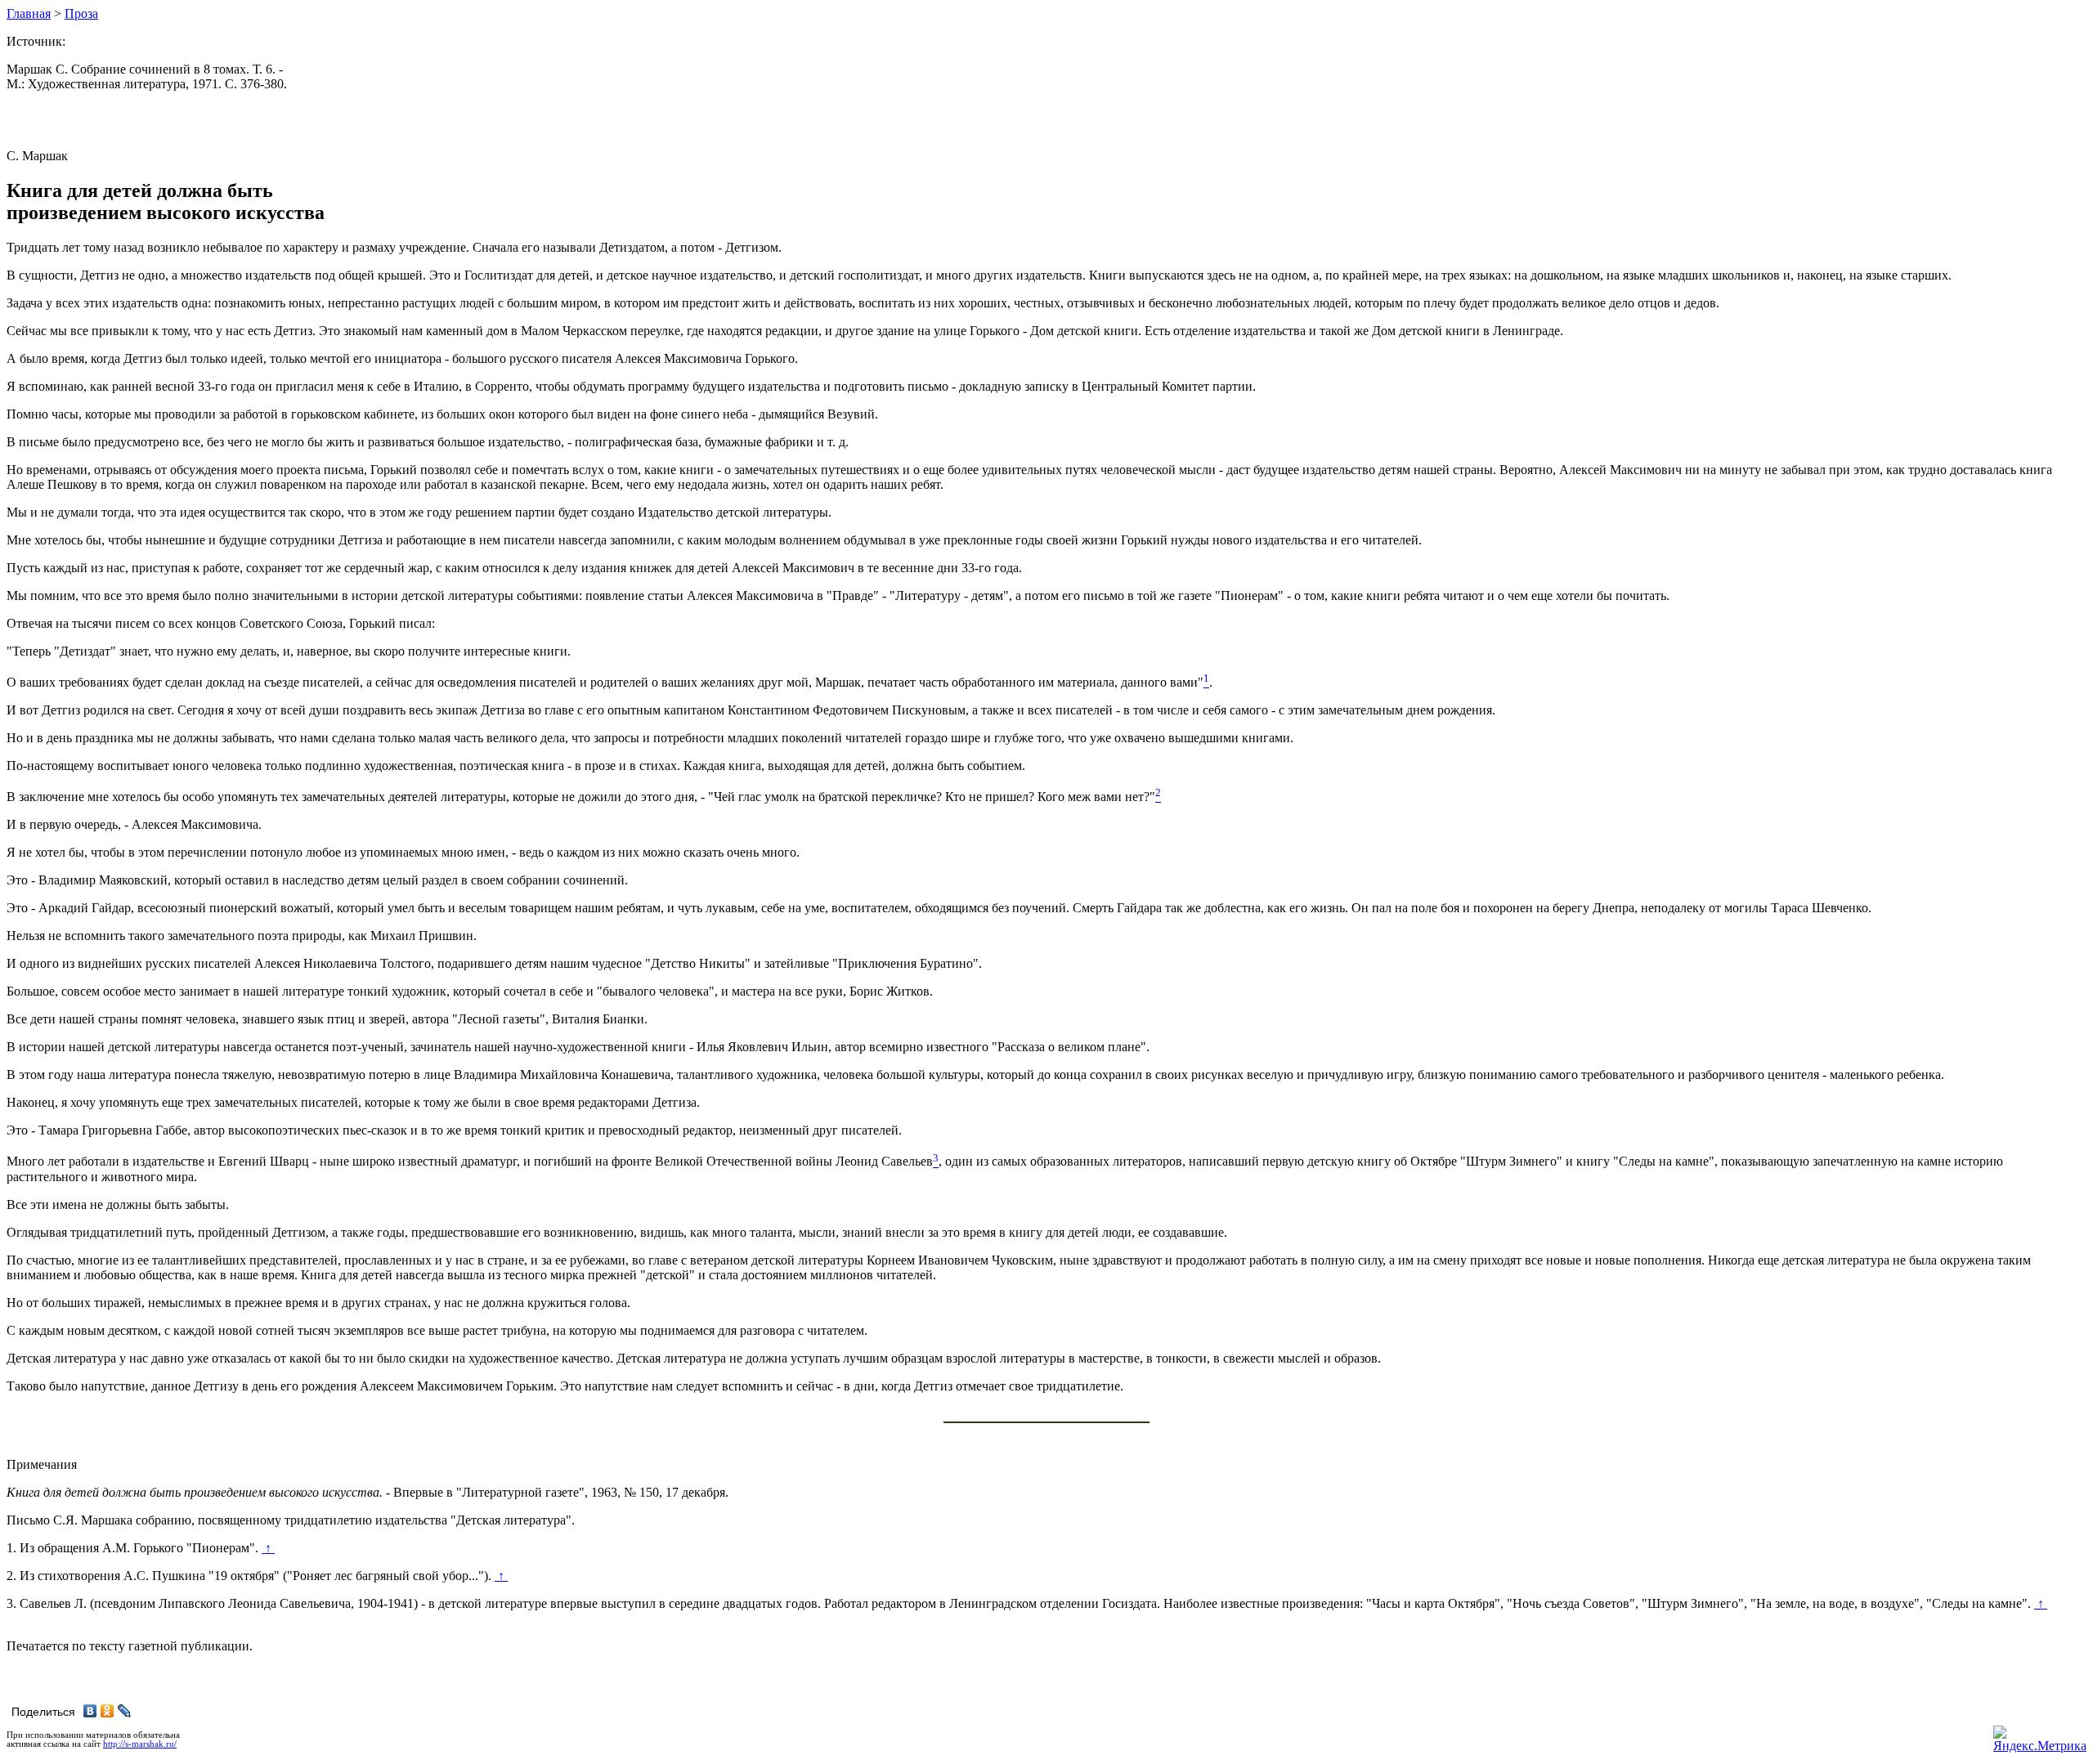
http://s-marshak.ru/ (140, 1744)
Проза (81, 13)
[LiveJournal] (125, 1711)
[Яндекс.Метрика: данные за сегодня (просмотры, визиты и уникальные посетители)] (2040, 1739)
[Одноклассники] (108, 1711)
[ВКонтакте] (90, 1711)
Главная (29, 13)
